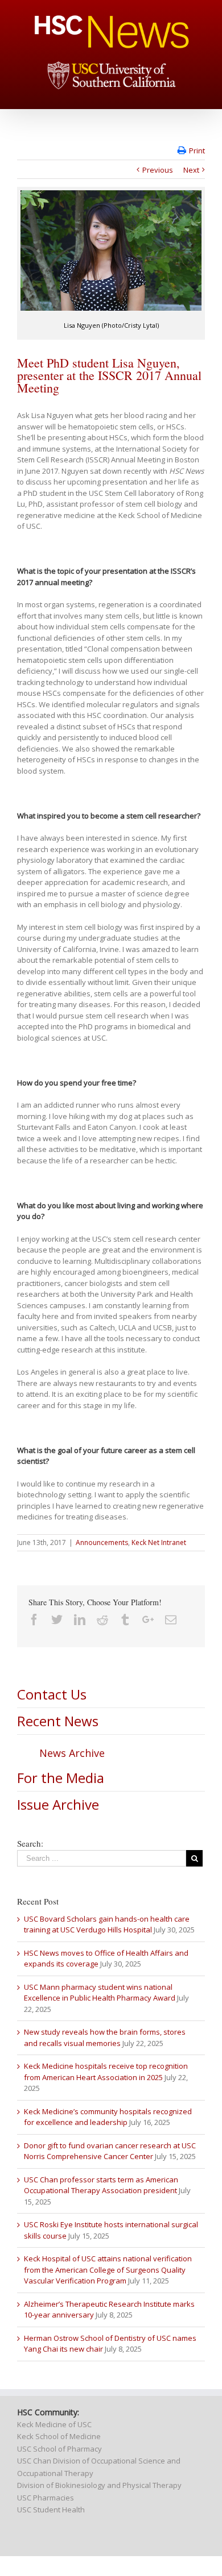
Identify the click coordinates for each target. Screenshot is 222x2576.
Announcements (102, 1542)
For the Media (61, 1778)
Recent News (58, 1721)
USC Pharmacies (46, 2498)
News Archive (72, 1753)
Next (191, 170)
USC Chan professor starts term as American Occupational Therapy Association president (101, 2185)
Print (197, 151)
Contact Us (52, 1694)
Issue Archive (58, 1804)
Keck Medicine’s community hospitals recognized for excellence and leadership (108, 2117)
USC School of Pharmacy (59, 2449)
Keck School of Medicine (59, 2436)
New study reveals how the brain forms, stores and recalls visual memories (105, 2038)
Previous (158, 170)
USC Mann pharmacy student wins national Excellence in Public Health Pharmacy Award (100, 1993)
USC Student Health (51, 2510)
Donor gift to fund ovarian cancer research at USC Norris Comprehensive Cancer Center (110, 2151)
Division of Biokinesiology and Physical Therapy (99, 2485)
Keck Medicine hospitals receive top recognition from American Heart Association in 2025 (106, 2072)
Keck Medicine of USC (54, 2424)
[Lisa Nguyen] (111, 250)
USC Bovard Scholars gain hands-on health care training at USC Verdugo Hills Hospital (107, 1924)
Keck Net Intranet (159, 1542)
